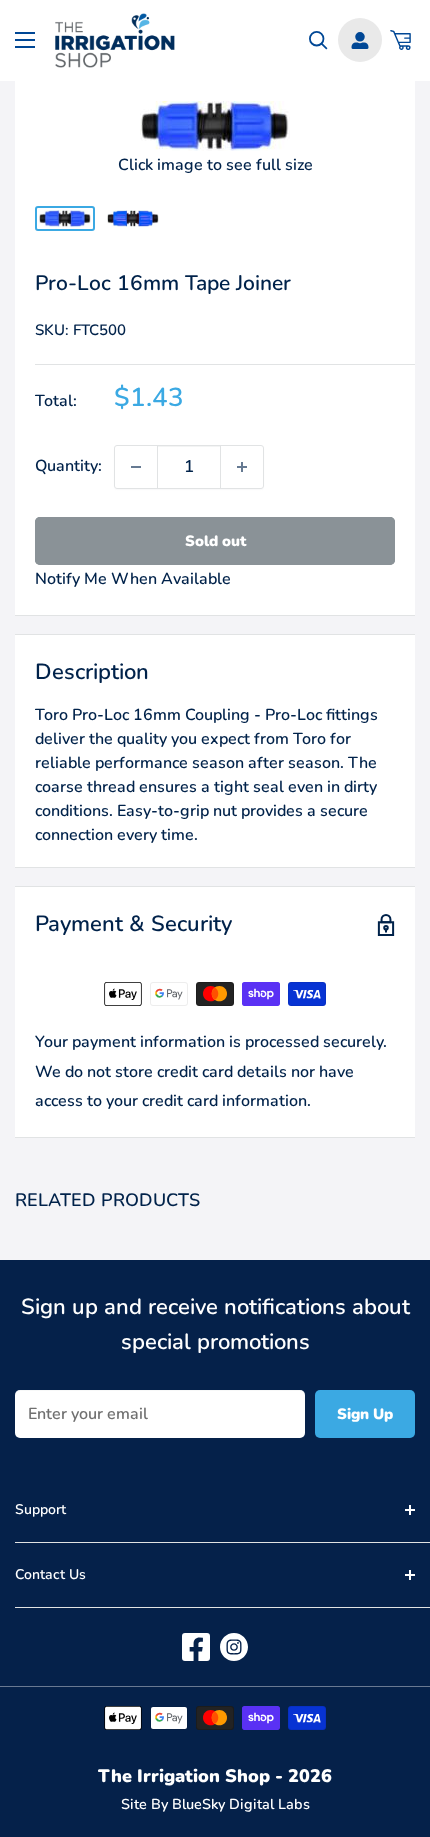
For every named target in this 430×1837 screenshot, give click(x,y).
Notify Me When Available (133, 579)
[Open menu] (25, 40)
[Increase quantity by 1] (242, 467)
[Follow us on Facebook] (196, 1647)
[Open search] (318, 40)
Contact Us (50, 1574)
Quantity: (68, 466)
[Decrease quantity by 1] (136, 467)
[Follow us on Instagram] (234, 1647)
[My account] (360, 40)
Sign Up (365, 1414)
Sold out (215, 541)
